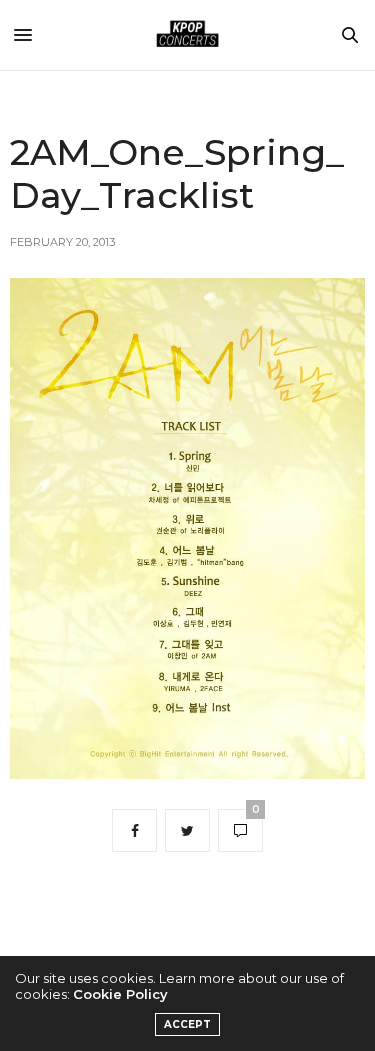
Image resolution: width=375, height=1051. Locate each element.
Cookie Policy (120, 994)
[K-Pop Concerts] (188, 35)
